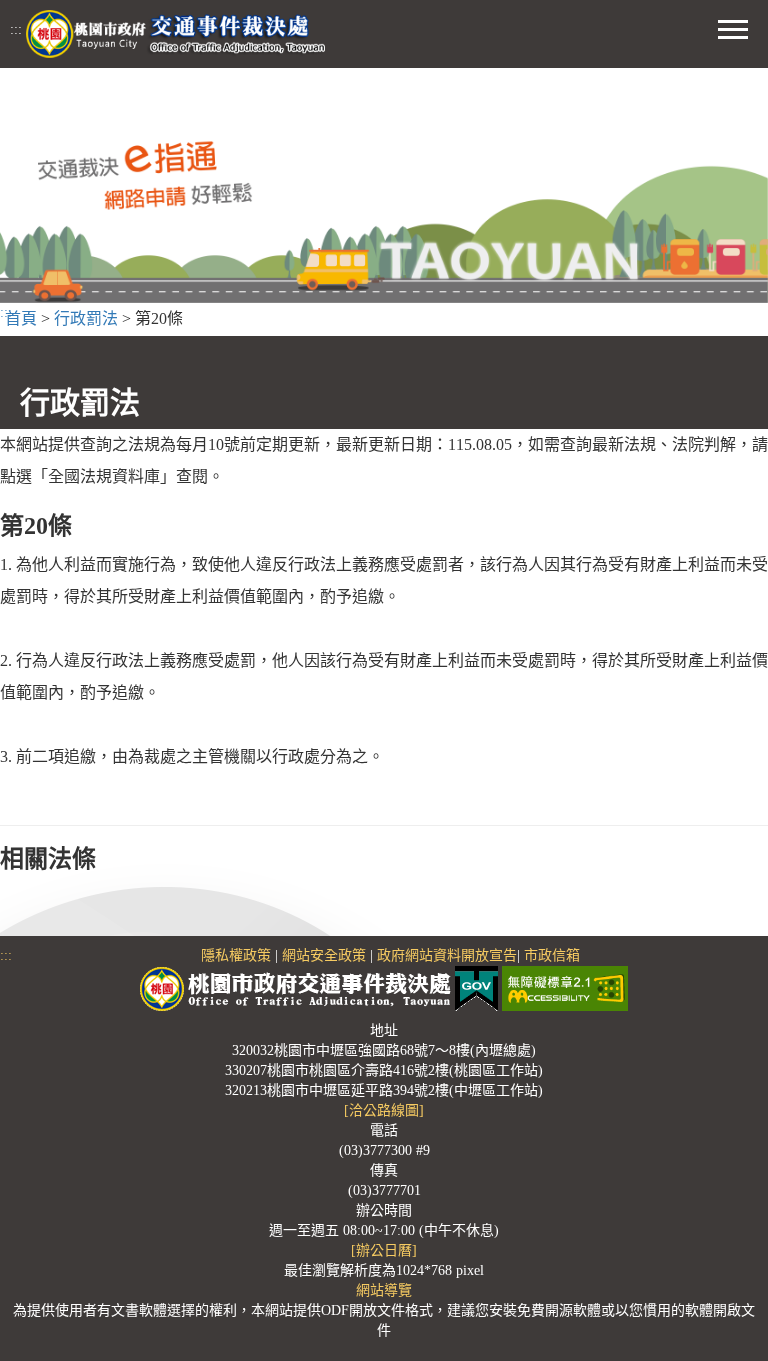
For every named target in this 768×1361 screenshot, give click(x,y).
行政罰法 (86, 318)
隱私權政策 (236, 955)
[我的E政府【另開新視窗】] (478, 987)
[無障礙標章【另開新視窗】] (565, 987)
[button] (733, 27)
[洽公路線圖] (384, 1110)
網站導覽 (384, 1290)
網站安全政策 (324, 955)
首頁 (21, 318)
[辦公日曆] (384, 1250)
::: (16, 29)
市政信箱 (552, 955)
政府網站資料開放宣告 (447, 955)
